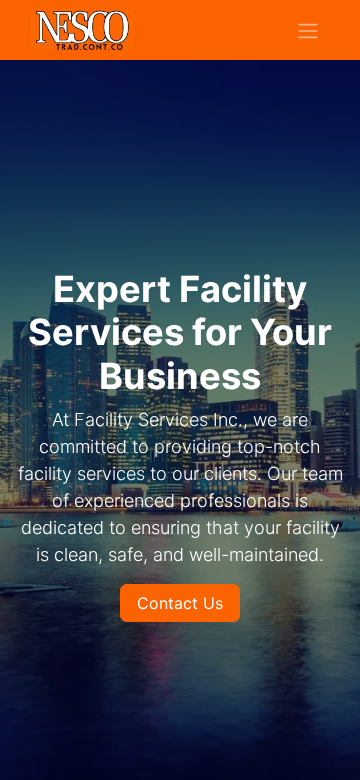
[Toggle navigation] (308, 30)
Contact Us (180, 603)
